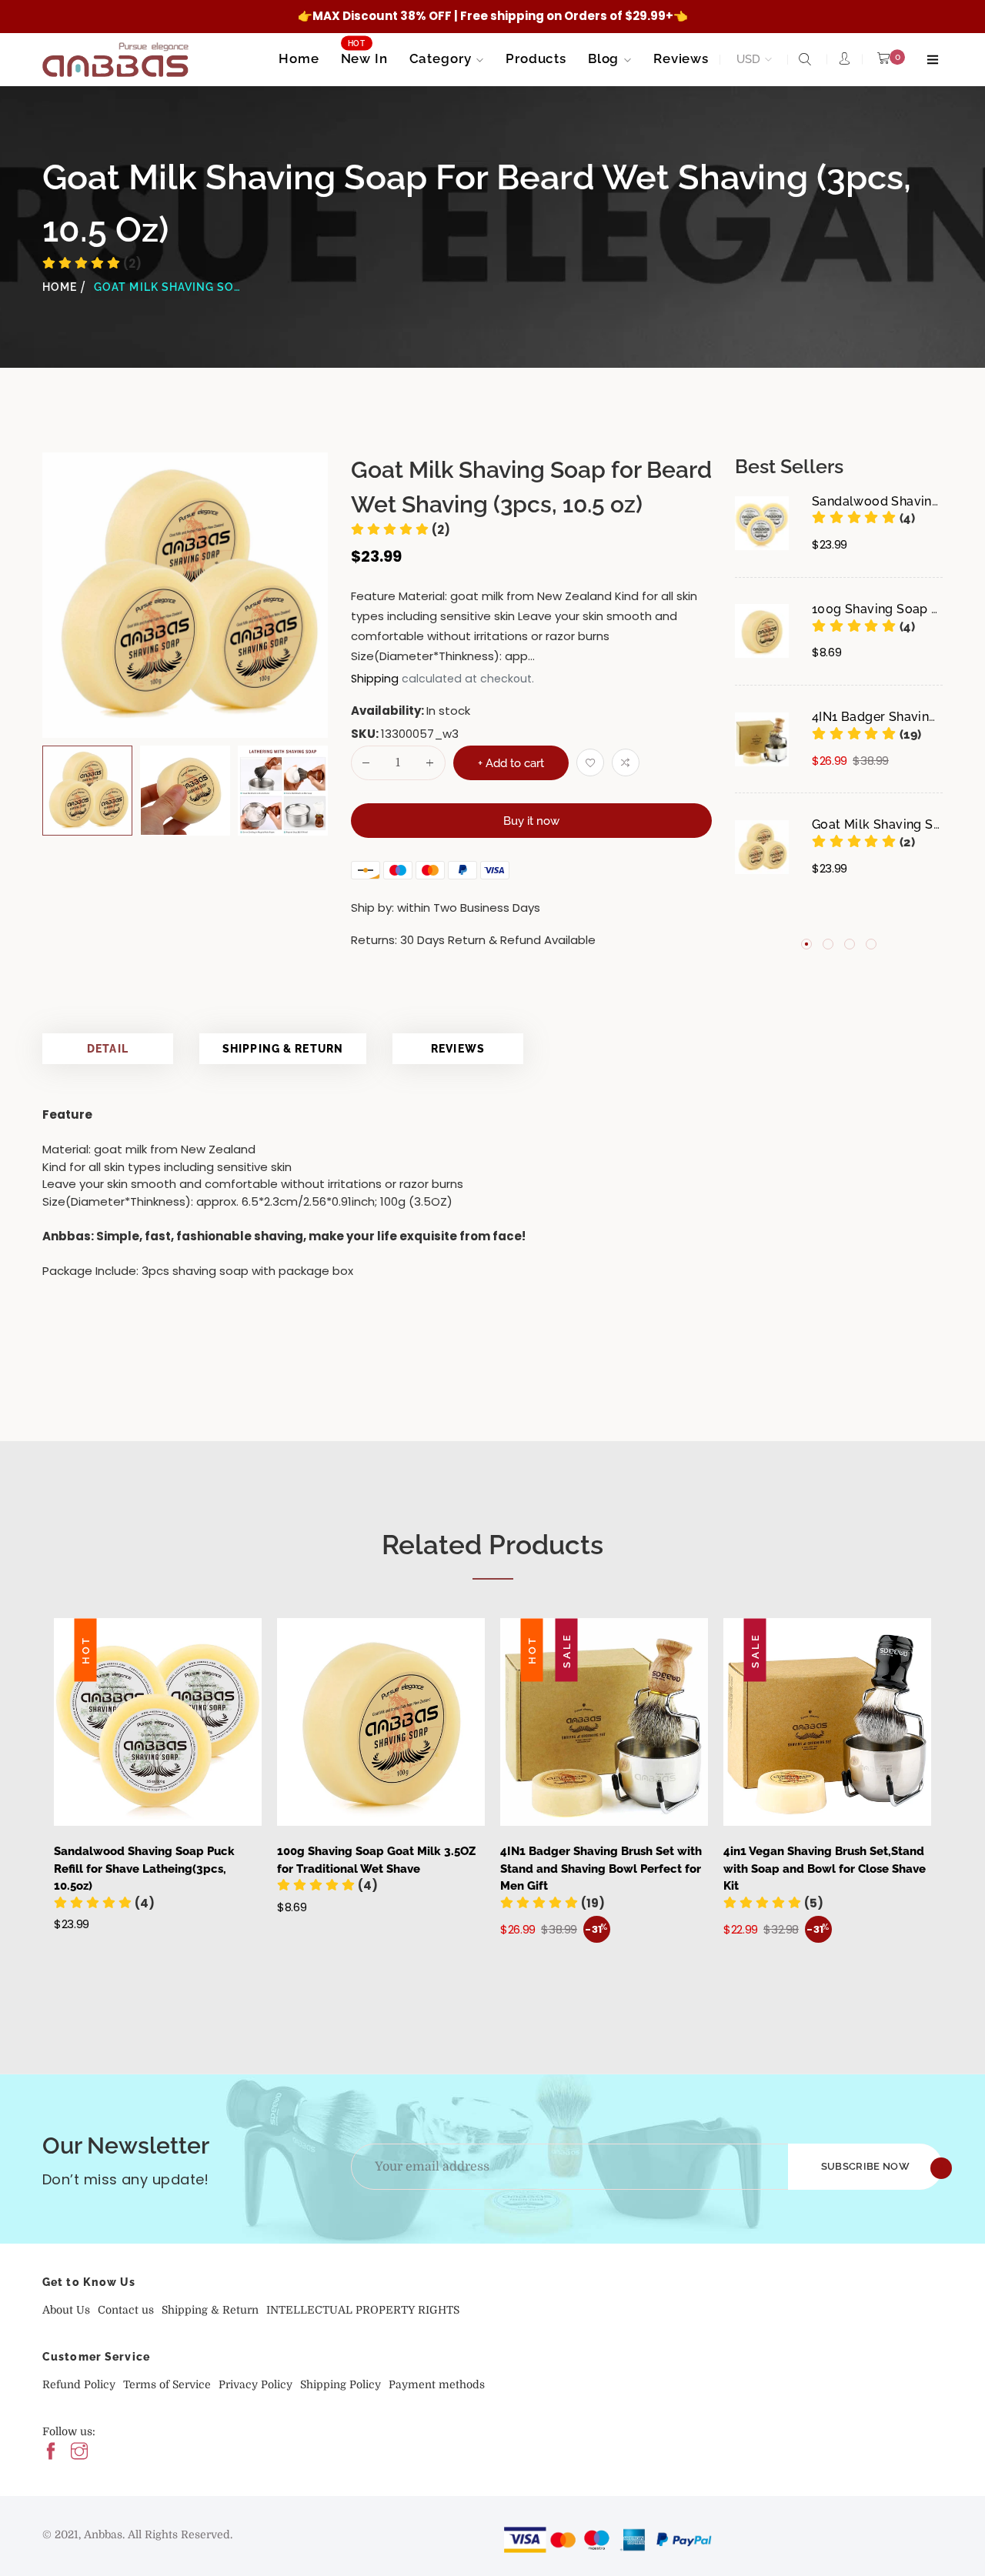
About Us (66, 2310)
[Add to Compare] (626, 762)
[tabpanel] (839, 709)
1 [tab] (806, 943)
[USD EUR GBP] (751, 60)
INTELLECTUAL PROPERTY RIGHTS (363, 2310)
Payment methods (437, 2384)
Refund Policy (79, 2384)
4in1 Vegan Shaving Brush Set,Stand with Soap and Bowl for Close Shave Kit (825, 1869)
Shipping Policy (341, 2384)
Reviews (458, 1049)
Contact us (126, 2310)
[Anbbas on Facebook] (51, 2453)
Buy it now (531, 821)
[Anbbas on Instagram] (79, 2453)
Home (60, 287)
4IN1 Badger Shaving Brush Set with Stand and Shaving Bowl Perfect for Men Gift (601, 1869)
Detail (108, 1049)
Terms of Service (167, 2384)
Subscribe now (865, 2166)
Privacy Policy (255, 2384)
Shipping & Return (283, 1049)
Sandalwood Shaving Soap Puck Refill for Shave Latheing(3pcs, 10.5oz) (144, 1869)
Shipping (375, 679)
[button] (863, 518)
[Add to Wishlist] (590, 762)
